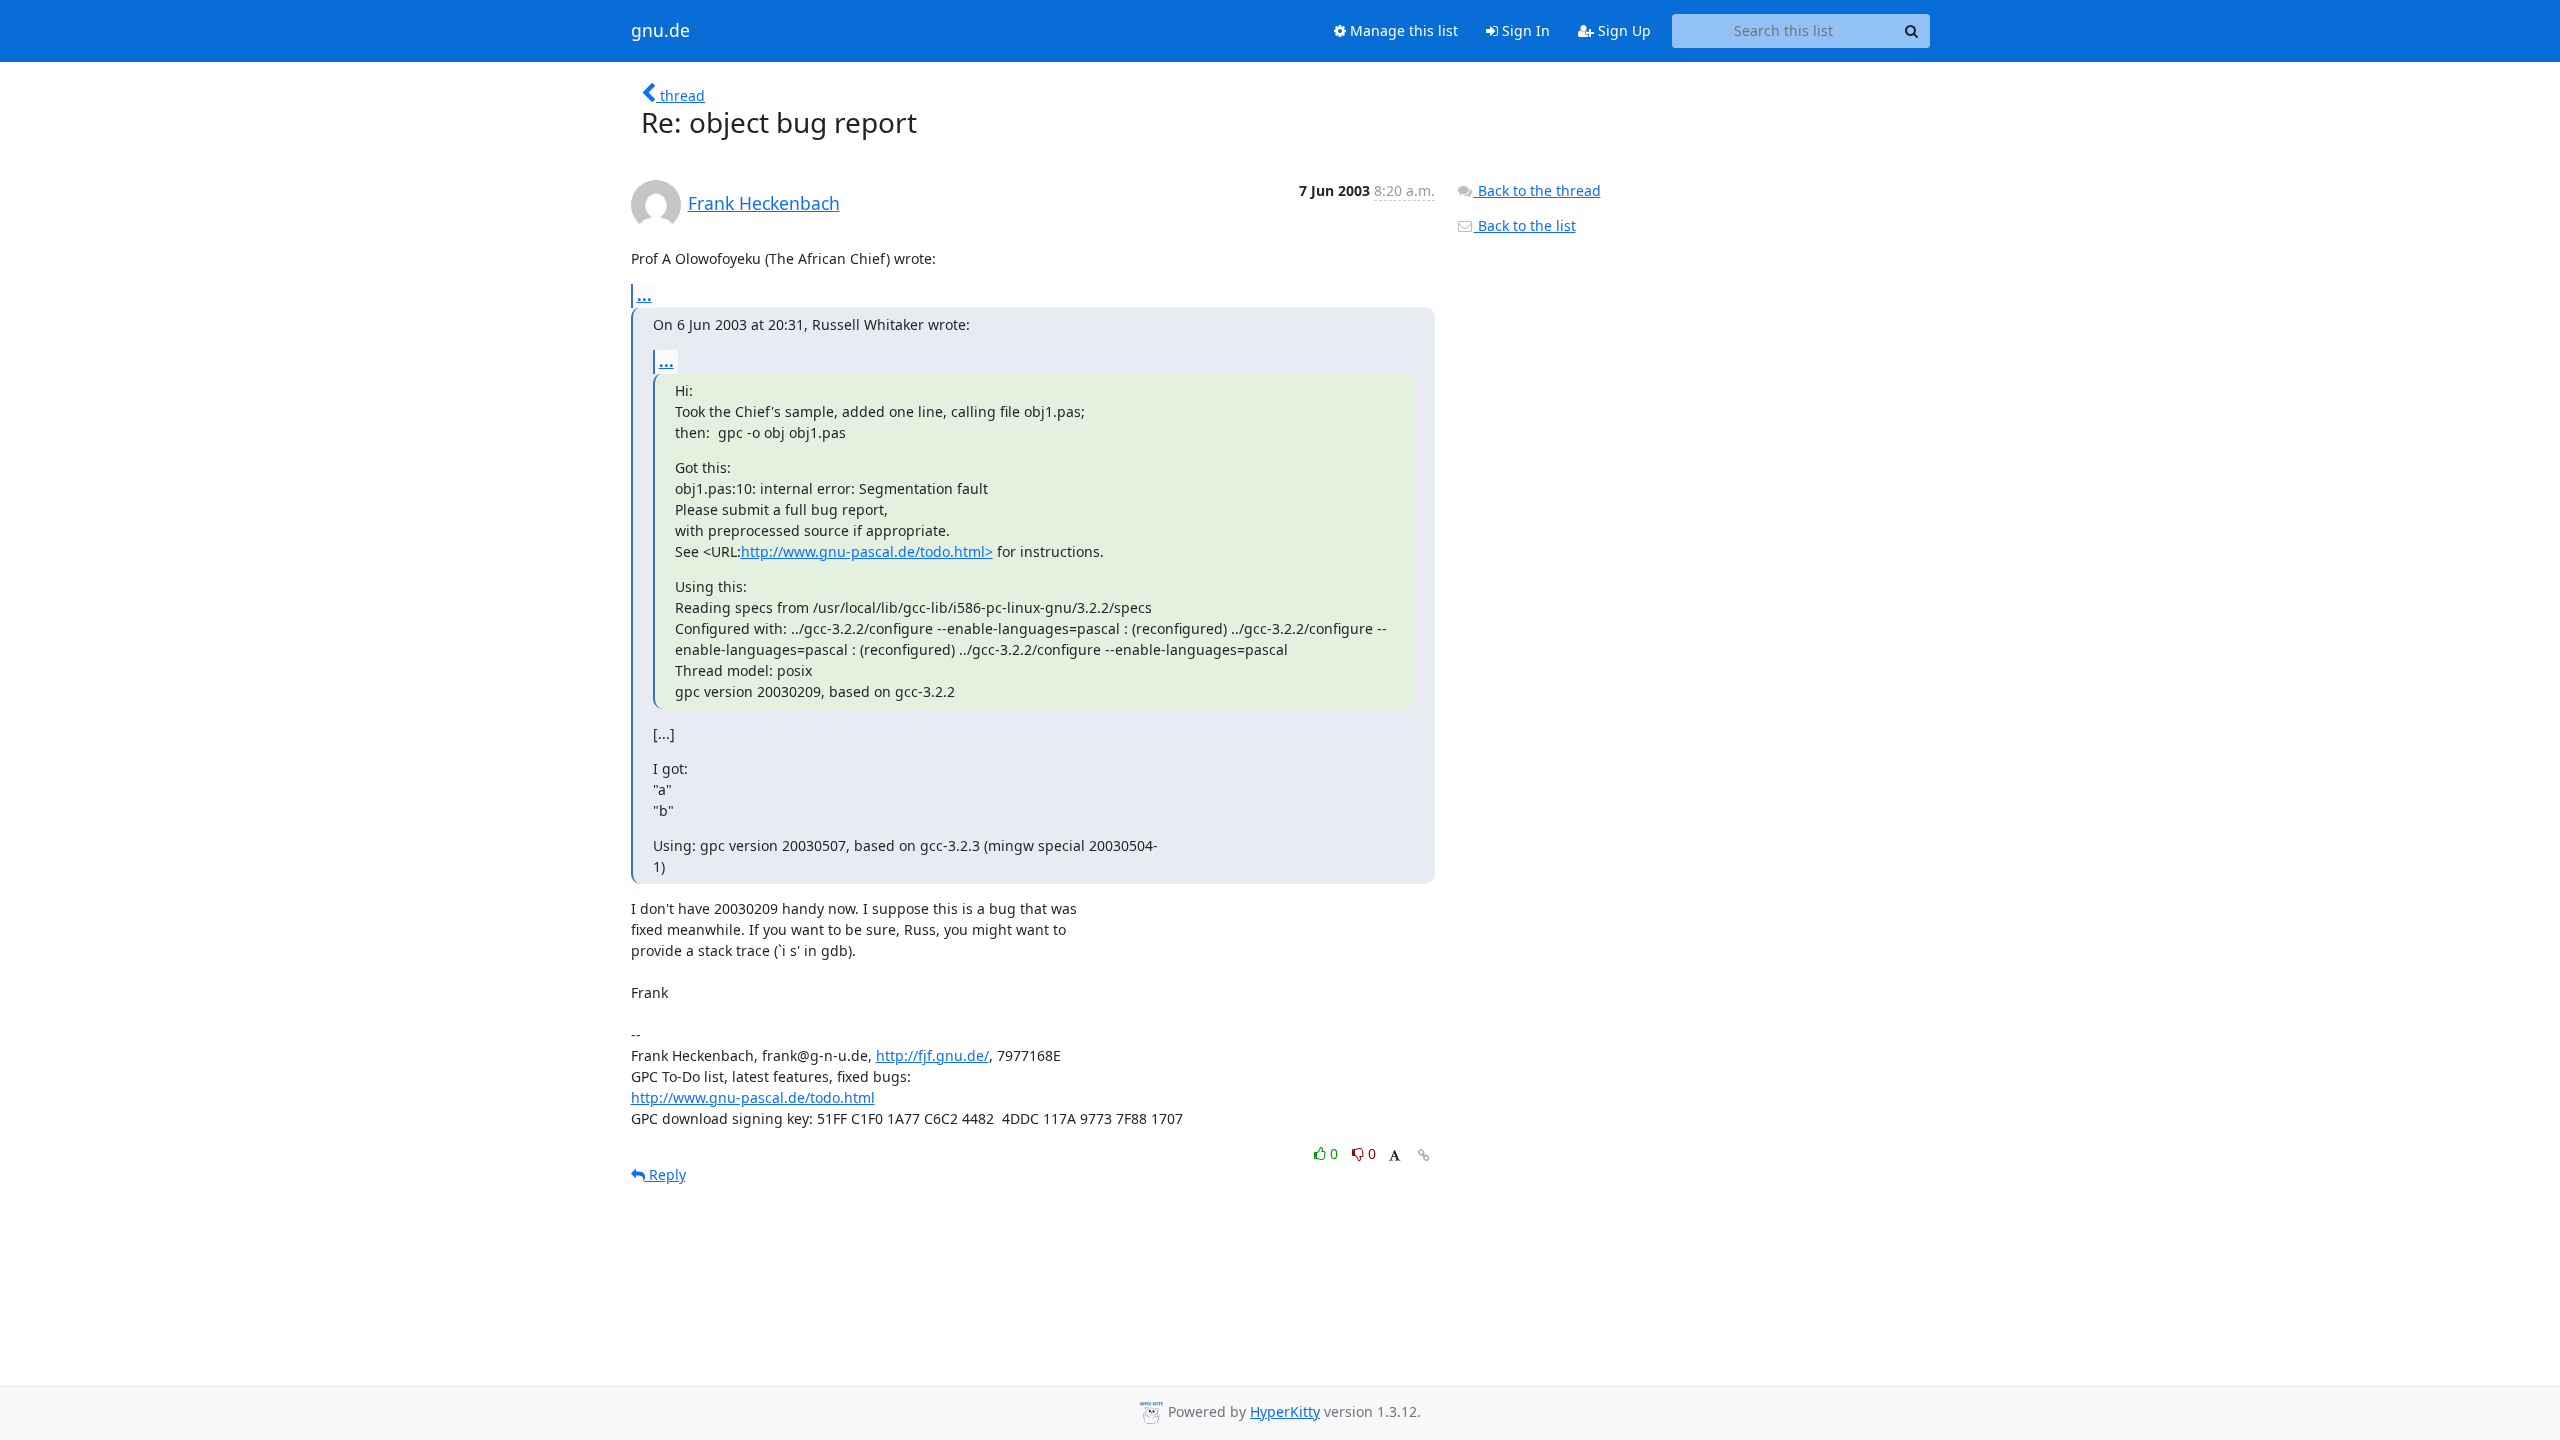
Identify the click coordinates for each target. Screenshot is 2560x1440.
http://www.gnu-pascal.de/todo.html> (867, 551)
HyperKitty (1285, 1411)
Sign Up (1622, 30)
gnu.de (660, 31)
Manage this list (1402, 30)
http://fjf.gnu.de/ (932, 1055)
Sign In (1524, 30)
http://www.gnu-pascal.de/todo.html (753, 1097)
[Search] (1912, 31)
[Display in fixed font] (1394, 1156)
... (644, 295)
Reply (665, 1174)
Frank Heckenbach (764, 203)
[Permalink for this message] (1424, 1155)
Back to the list (1525, 225)
